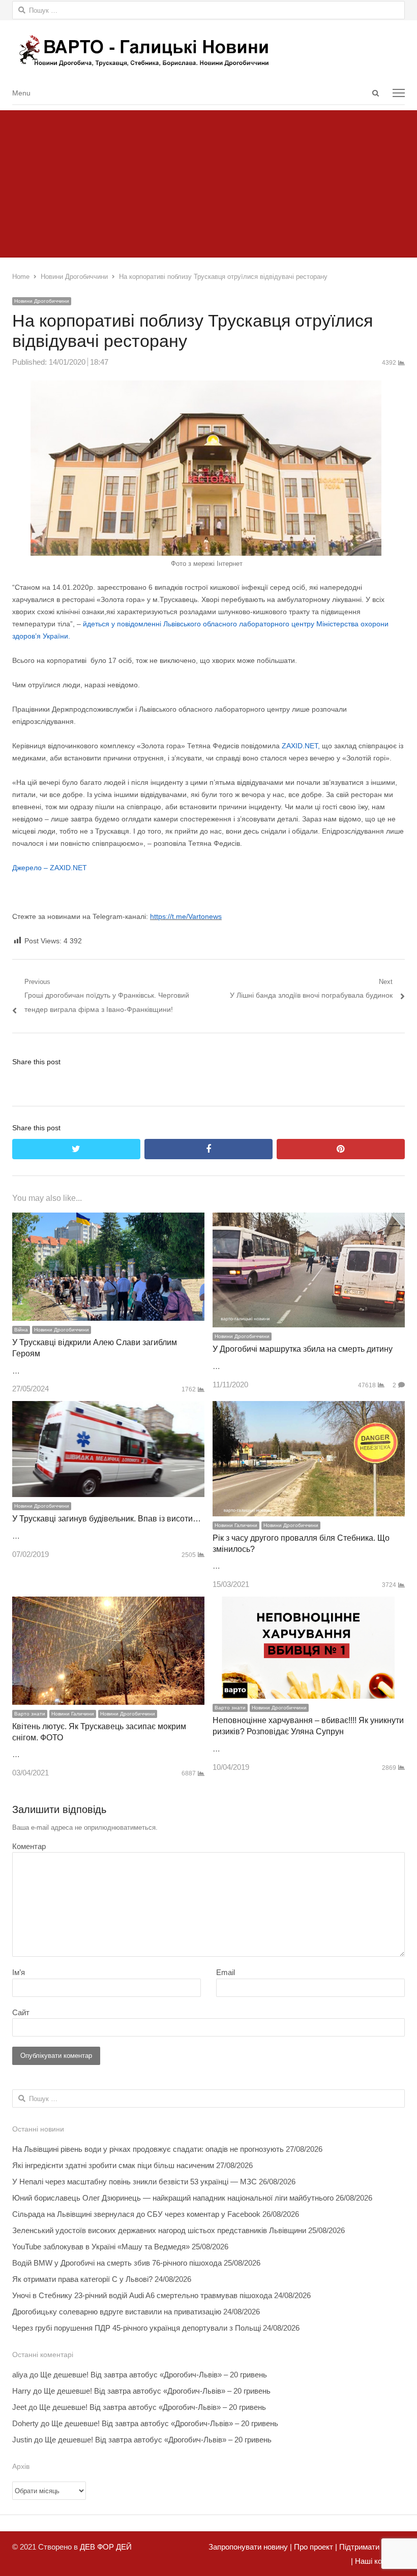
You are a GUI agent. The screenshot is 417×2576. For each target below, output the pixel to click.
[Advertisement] (208, 181)
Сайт (21, 2012)
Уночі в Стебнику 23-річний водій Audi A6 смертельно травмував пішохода (142, 2295)
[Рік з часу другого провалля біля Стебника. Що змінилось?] (309, 1408)
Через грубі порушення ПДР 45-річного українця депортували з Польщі (137, 2328)
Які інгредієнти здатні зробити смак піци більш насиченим (113, 2165)
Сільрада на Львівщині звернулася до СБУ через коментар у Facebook (136, 2214)
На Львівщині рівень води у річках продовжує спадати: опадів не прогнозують (148, 2149)
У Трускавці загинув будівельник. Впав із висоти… (107, 1519)
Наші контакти (379, 2561)
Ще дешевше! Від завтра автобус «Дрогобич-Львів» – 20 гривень (154, 2375)
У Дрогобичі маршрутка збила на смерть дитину (303, 1349)
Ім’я (19, 1972)
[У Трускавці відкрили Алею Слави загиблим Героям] (108, 1219)
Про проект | (315, 2547)
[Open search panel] (375, 93)
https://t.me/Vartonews (186, 916)
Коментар (29, 1846)
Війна (21, 1330)
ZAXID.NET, (301, 746)
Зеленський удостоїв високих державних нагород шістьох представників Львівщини (159, 2230)
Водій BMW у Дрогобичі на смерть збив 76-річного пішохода (117, 2263)
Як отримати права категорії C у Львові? (82, 2279)
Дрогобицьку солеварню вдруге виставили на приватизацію (117, 2312)
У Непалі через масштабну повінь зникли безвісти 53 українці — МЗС (135, 2182)
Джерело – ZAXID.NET (50, 868)
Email (226, 1972)
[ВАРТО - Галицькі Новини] (208, 51)
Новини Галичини (236, 1525)
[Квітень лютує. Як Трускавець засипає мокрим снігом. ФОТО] (108, 1603)
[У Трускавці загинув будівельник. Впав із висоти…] (108, 1408)
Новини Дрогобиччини (42, 301)
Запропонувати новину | (250, 2547)
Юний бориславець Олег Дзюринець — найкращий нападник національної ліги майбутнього (173, 2198)
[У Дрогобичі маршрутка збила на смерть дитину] (309, 1219)
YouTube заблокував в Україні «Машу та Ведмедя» (101, 2247)
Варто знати (30, 1714)
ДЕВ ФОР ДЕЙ (106, 2547)
